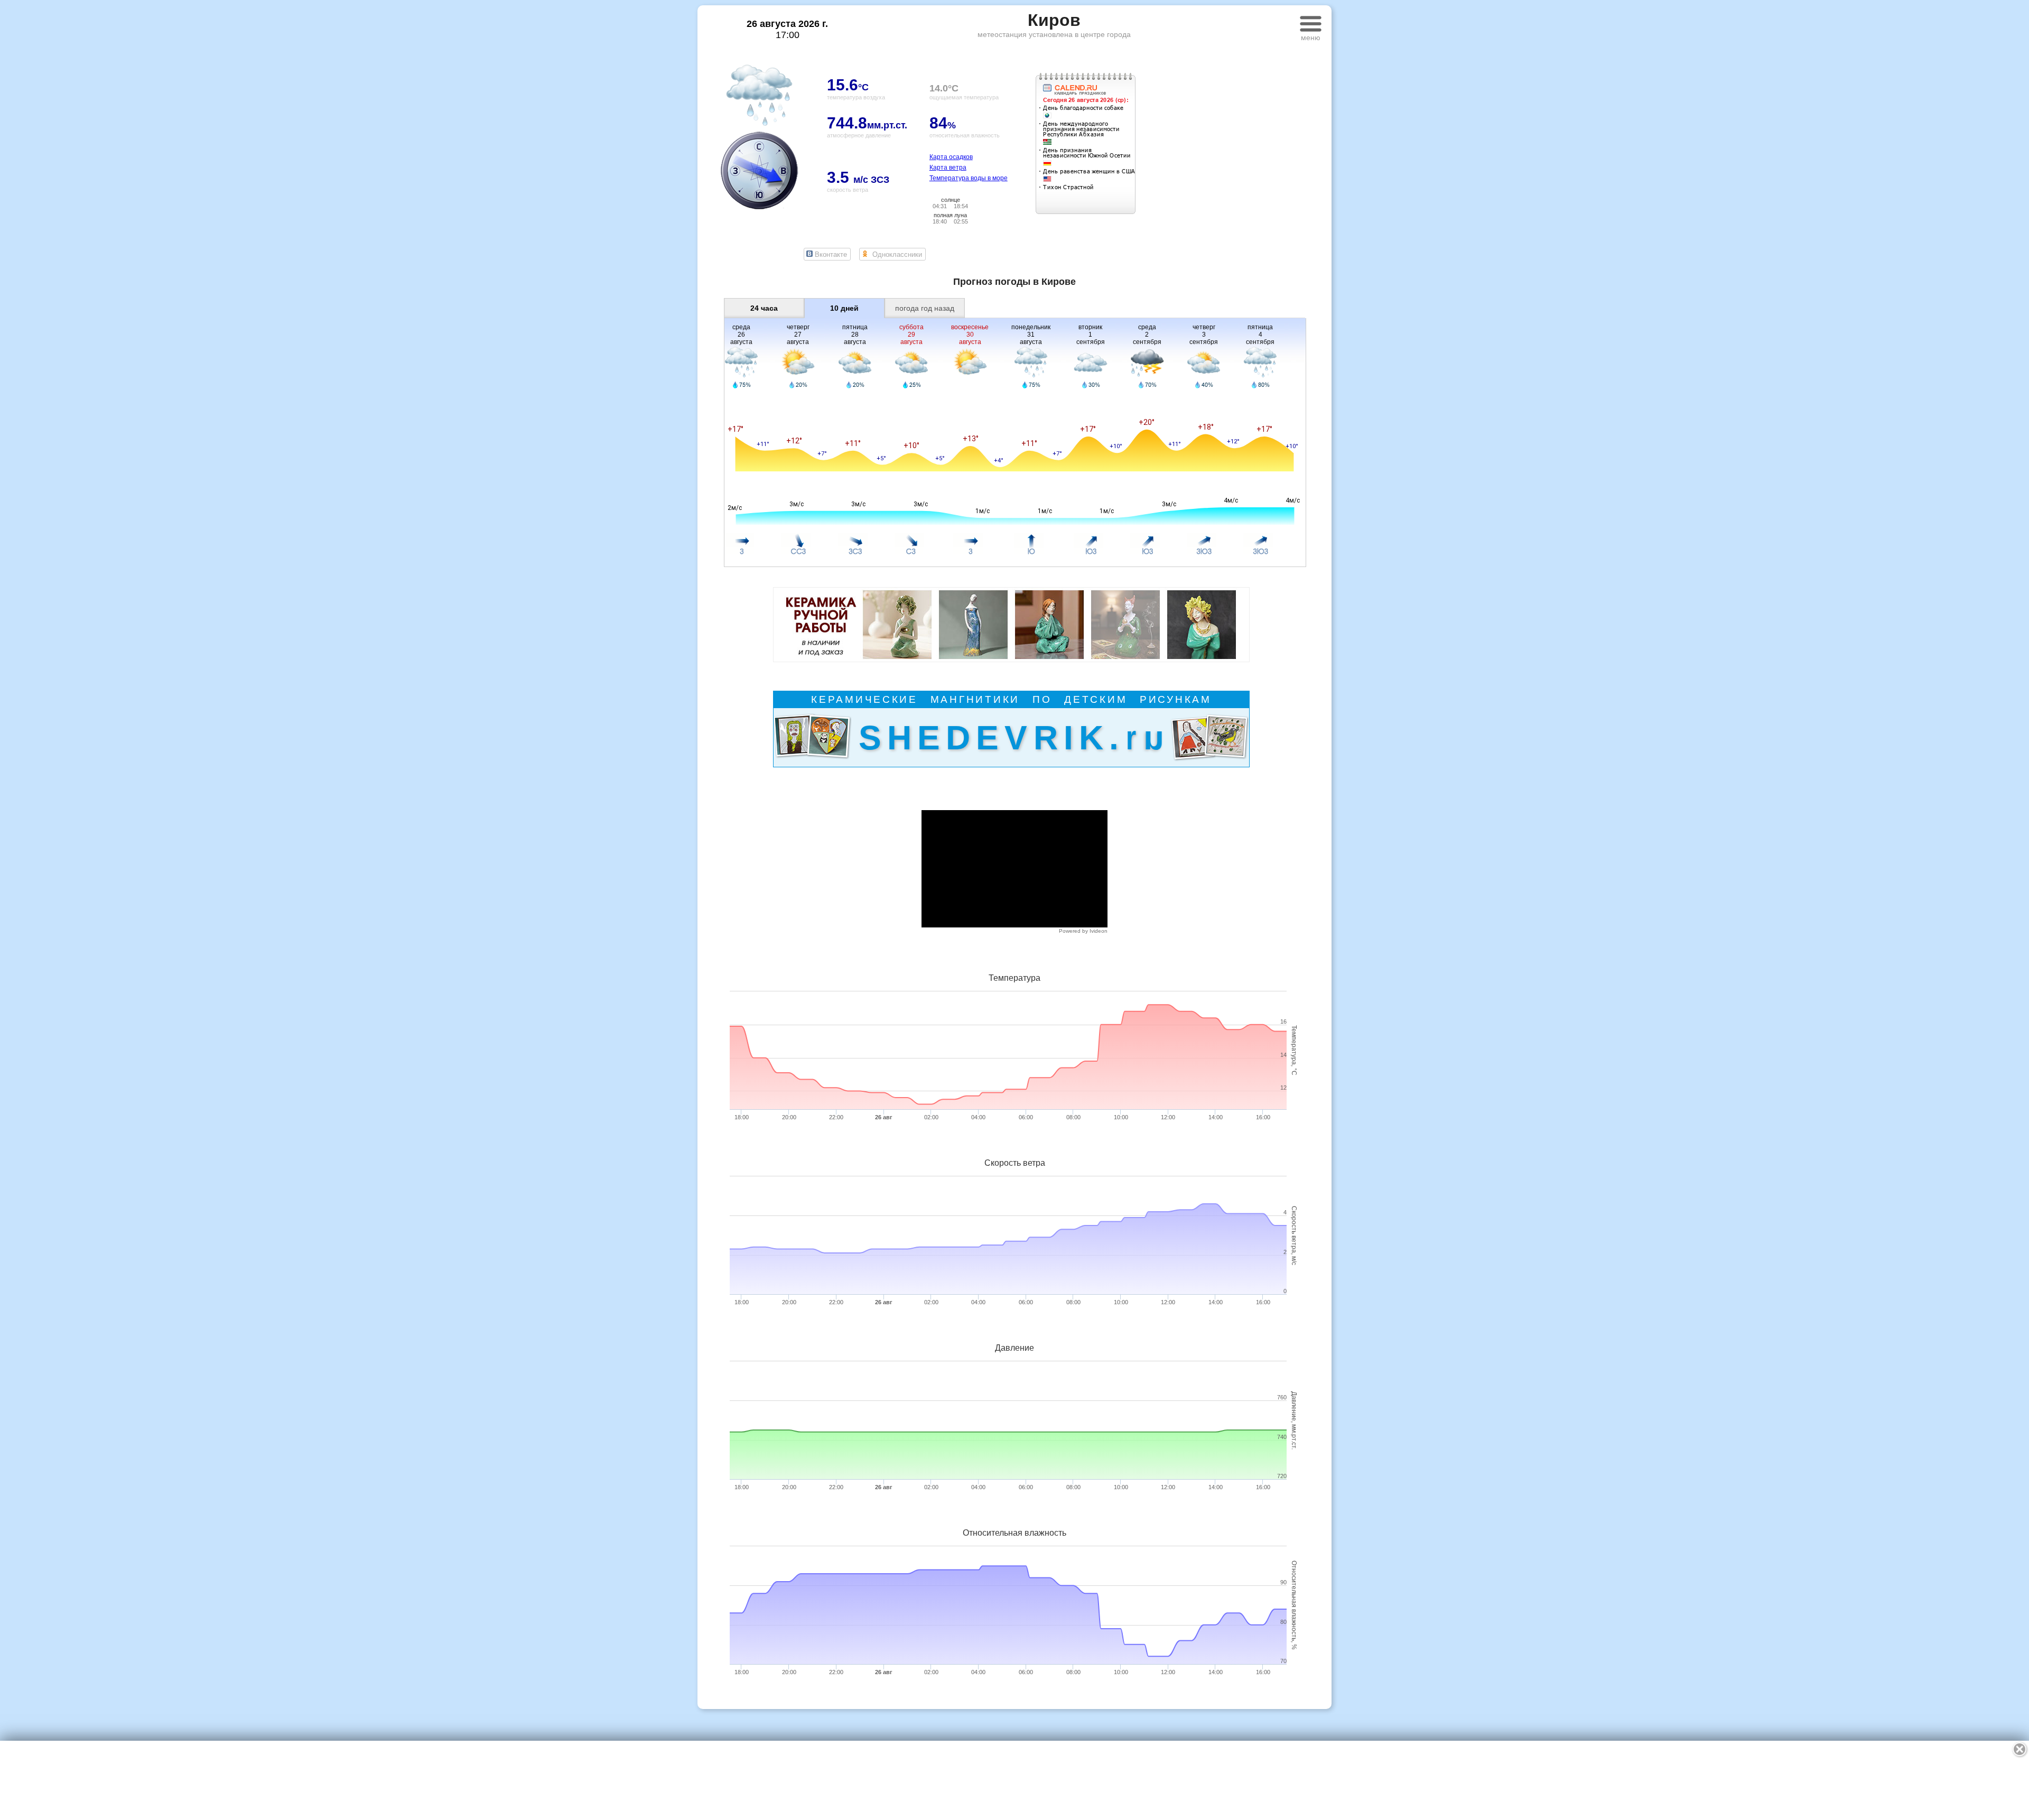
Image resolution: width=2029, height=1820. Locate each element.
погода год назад (925, 308)
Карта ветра (948, 168)
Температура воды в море (969, 178)
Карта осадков (951, 157)
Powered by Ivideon (1083, 931)
